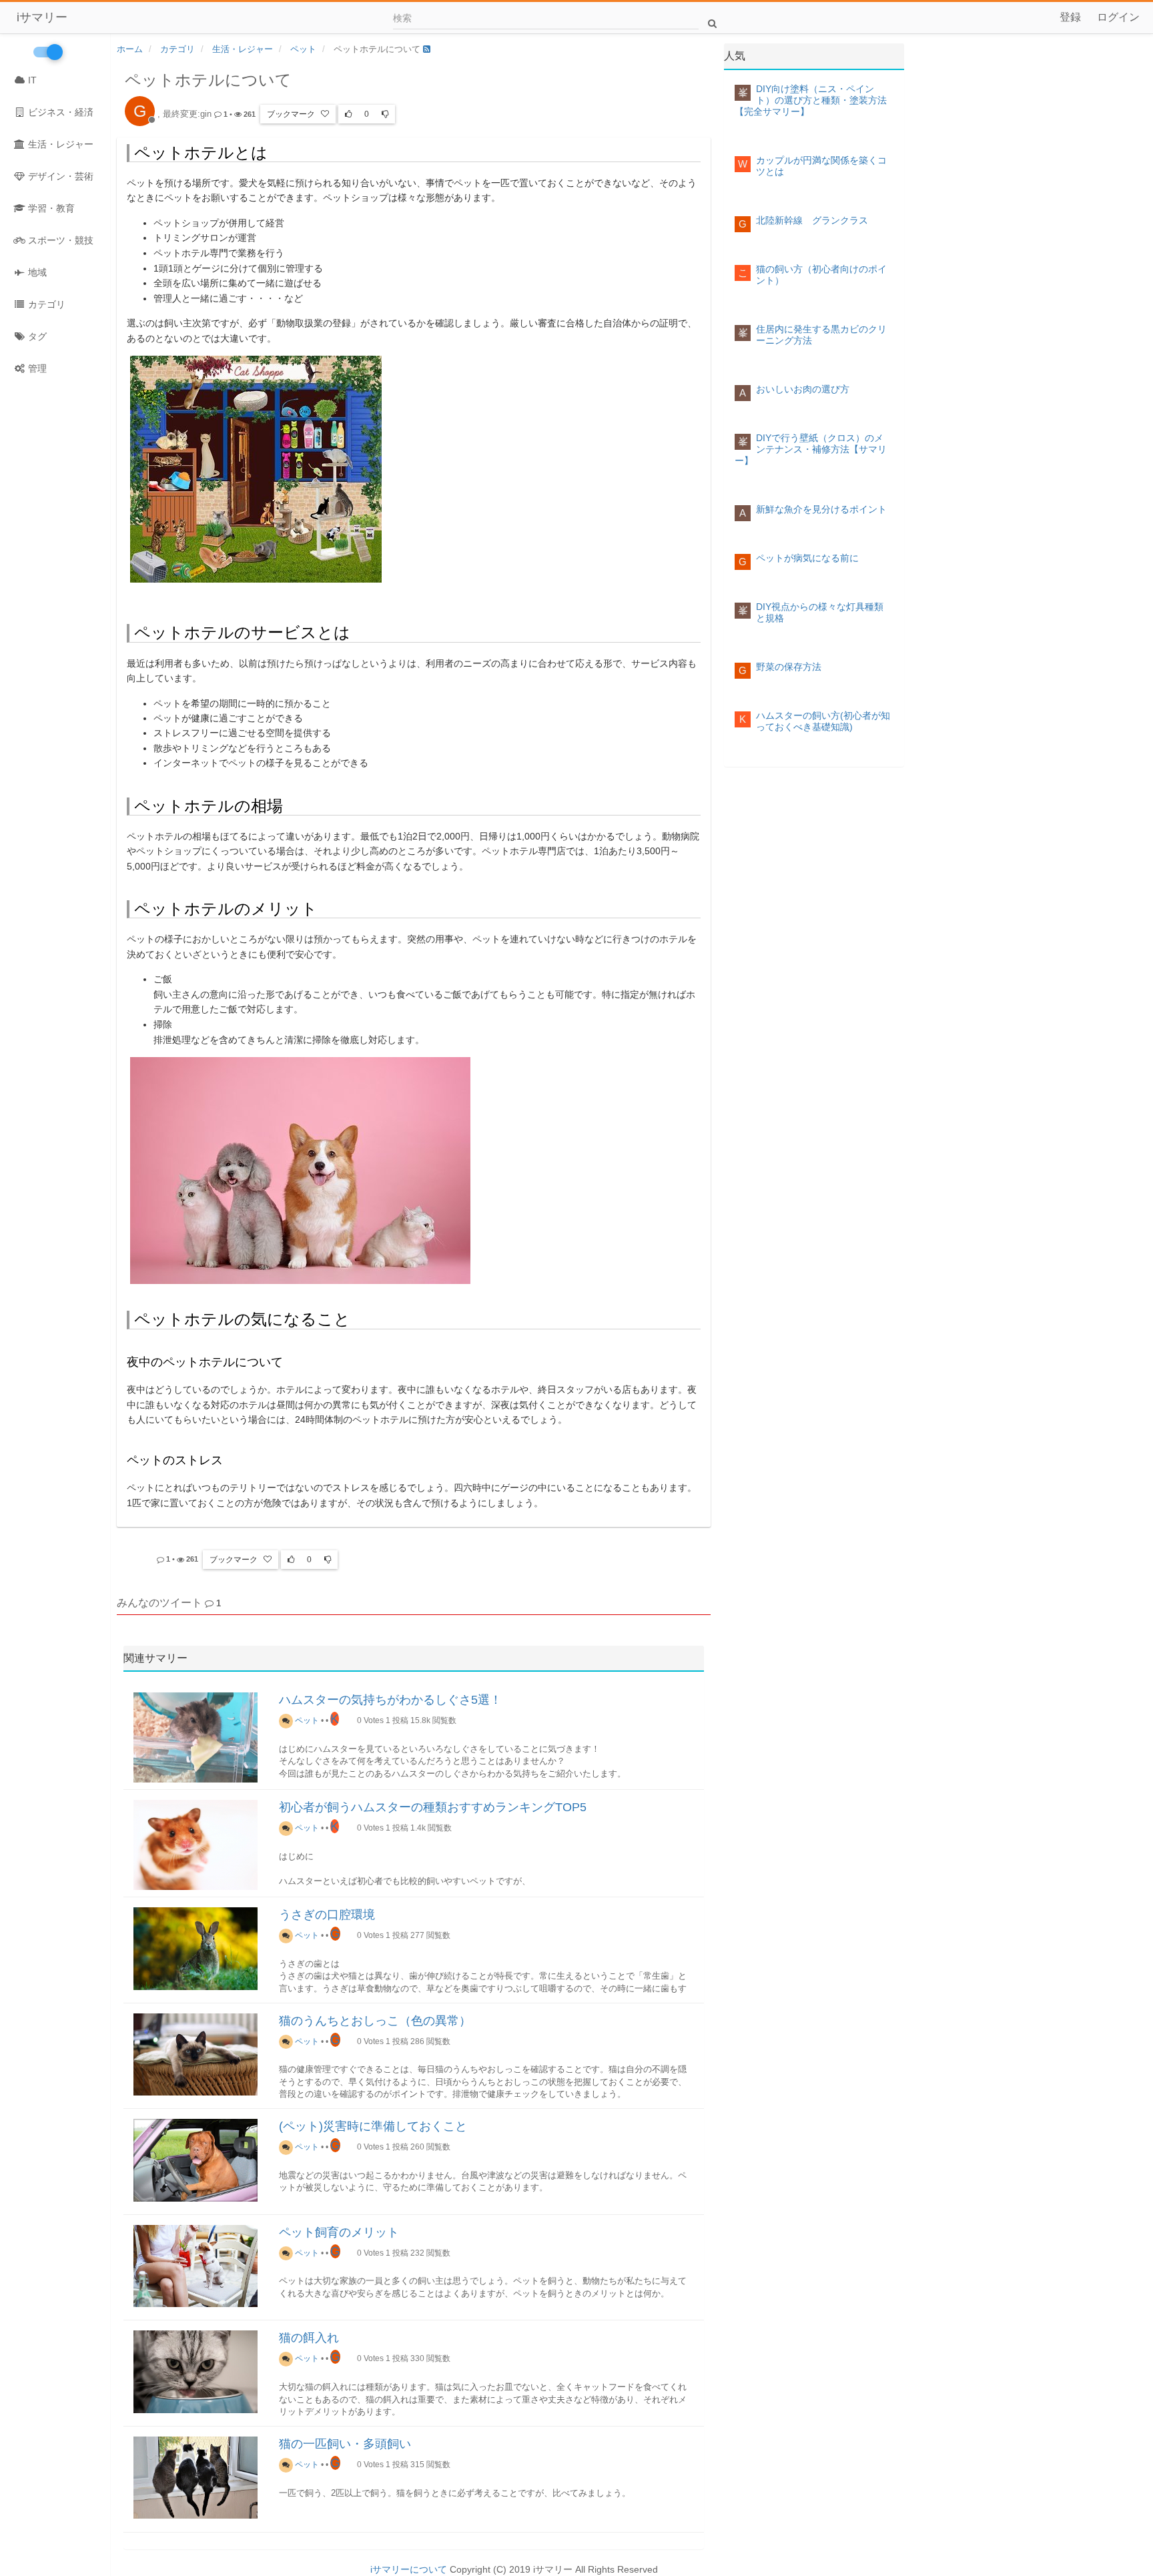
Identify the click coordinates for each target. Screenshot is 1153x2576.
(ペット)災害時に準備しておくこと (373, 2126)
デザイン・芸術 (59, 176)
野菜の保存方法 (789, 667)
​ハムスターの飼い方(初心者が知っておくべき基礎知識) (823, 721)
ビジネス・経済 (59, 112)
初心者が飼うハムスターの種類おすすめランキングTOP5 (433, 1807)
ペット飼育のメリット (339, 2232)
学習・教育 (50, 208)
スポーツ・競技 (59, 240)
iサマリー (42, 17)
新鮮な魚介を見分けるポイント (821, 509)
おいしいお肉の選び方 (803, 389)
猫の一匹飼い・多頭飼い (345, 2444)
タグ (36, 336)
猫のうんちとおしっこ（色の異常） (375, 2021)
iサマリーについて (409, 2569)
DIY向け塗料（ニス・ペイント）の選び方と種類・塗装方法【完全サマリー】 (811, 100)
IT (31, 80)
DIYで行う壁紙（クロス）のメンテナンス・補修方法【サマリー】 (811, 449)
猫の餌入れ (309, 2338)
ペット (306, 1720)
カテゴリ (45, 304)
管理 (36, 368)
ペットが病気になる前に (807, 558)
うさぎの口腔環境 (327, 1915)
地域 (36, 272)
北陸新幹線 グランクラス (812, 220)
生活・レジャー (59, 144)
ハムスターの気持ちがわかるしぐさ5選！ (390, 1700)
